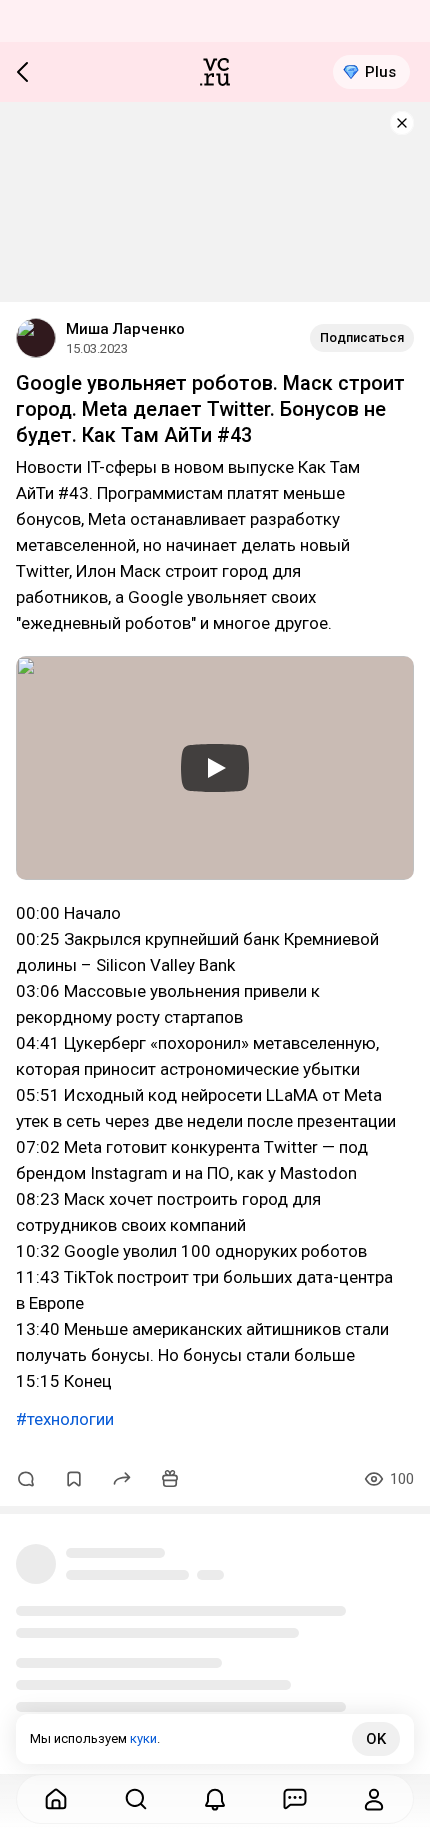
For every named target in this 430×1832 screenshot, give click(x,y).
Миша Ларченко (125, 329)
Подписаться (362, 337)
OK (376, 1739)
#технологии (65, 1419)
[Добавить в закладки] (74, 1479)
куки (143, 1738)
